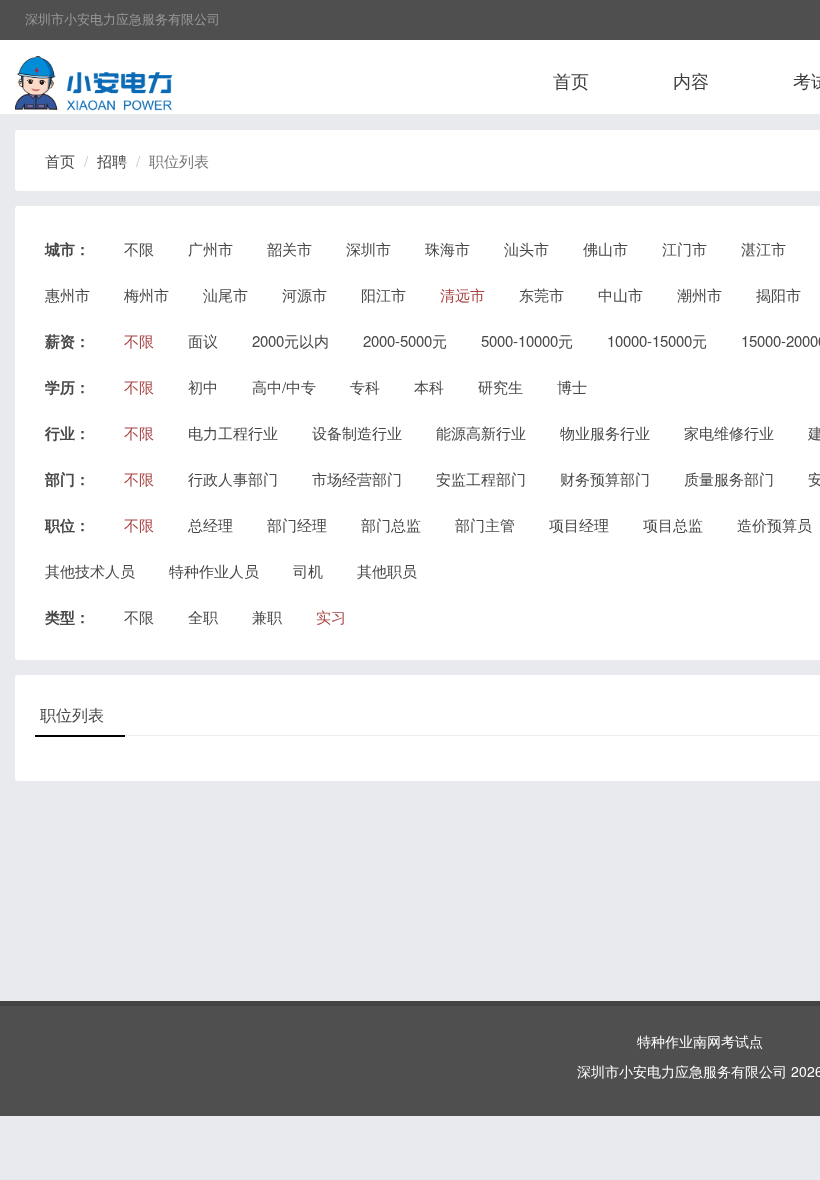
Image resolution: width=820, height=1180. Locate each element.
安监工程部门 (481, 478)
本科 (429, 386)
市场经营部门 (357, 478)
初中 (203, 386)
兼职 (267, 616)
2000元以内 (290, 340)
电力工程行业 (233, 432)
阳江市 (383, 294)
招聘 (112, 160)
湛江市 (763, 248)
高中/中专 (284, 386)
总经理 (210, 524)
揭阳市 (778, 294)
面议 (203, 340)
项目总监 (673, 524)
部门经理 (297, 524)
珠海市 (447, 248)
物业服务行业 (605, 432)
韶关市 (289, 248)
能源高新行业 (481, 432)
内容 (691, 80)
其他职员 (387, 570)
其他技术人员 (90, 570)
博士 (572, 386)
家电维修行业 (729, 432)
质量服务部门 (729, 478)
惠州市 (67, 294)
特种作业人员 (214, 570)
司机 (308, 570)
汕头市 (526, 248)
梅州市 (146, 294)
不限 (139, 248)
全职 (203, 616)
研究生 (500, 386)
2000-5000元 (405, 340)
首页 (571, 80)
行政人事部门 (233, 478)
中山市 (620, 294)
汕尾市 (225, 294)
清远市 (462, 294)
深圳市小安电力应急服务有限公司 (122, 18)
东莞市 (541, 294)
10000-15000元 (657, 340)
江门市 (684, 248)
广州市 (210, 248)
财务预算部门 (605, 478)
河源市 (304, 294)
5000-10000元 (527, 340)
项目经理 (579, 524)
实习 (331, 616)
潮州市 (699, 294)
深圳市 (368, 248)
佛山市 (605, 248)
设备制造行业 (357, 432)
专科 (365, 386)
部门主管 (485, 524)
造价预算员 (774, 524)
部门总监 (391, 524)
